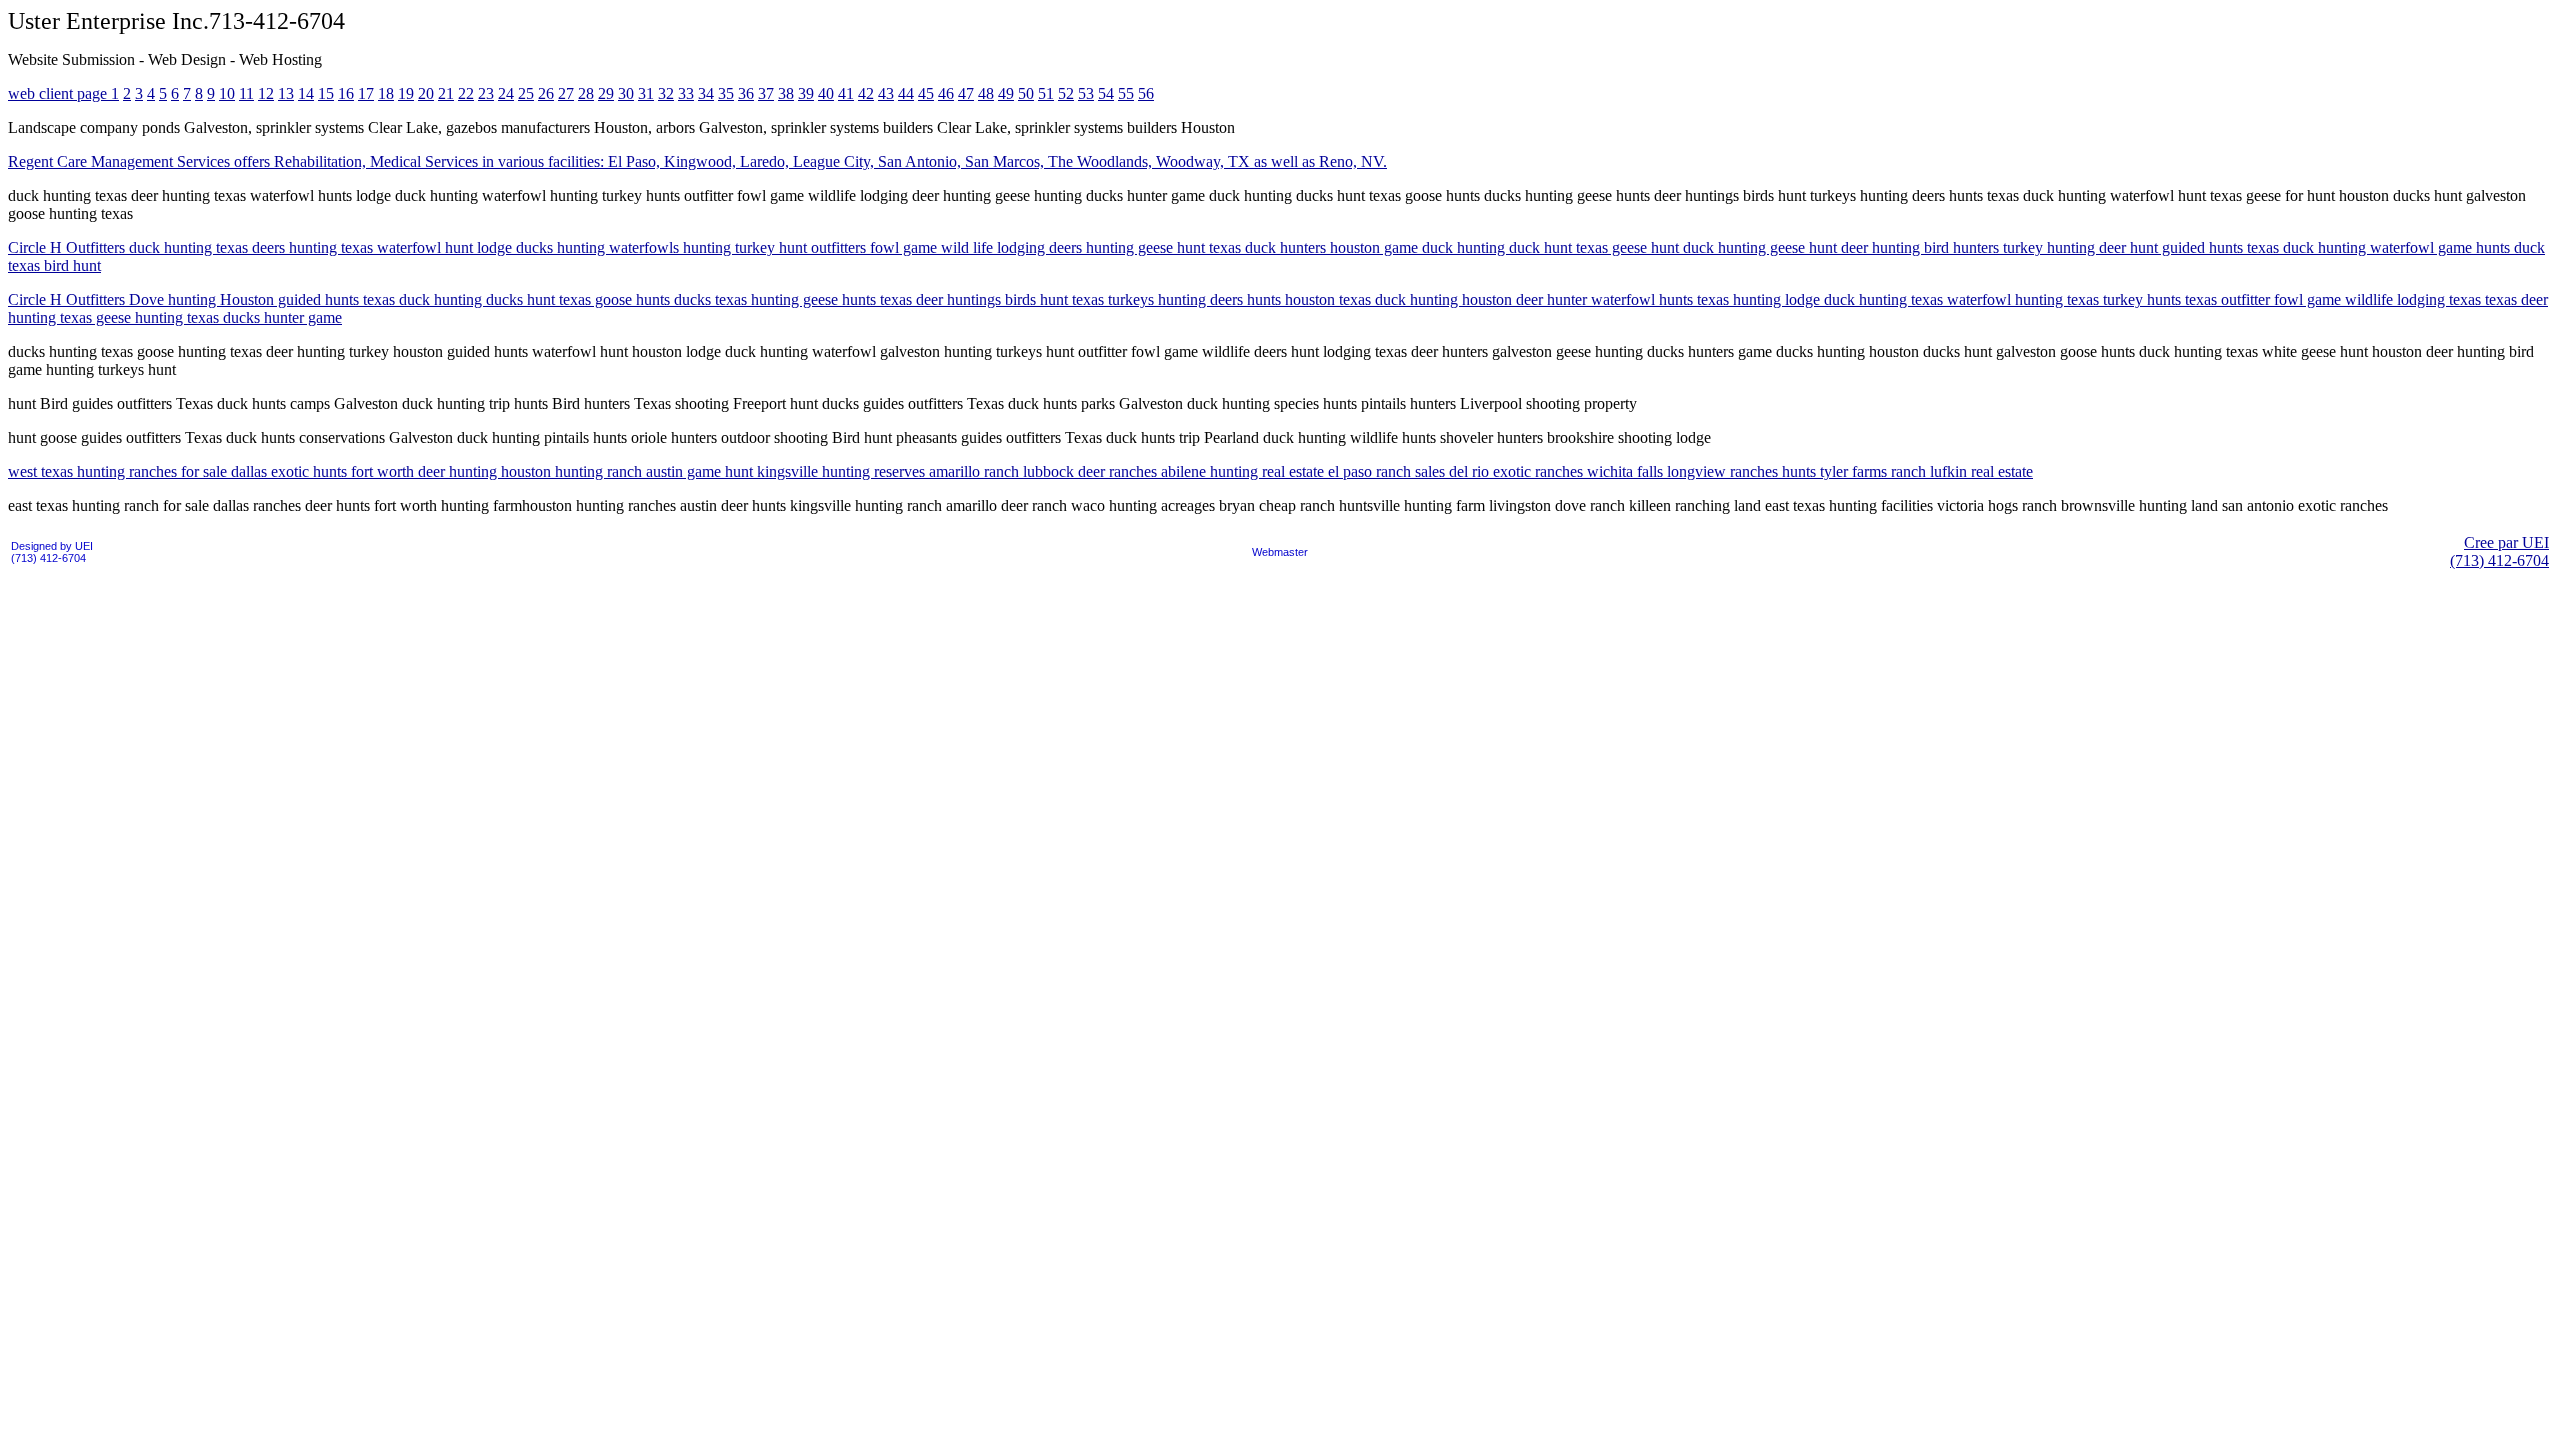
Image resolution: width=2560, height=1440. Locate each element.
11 (246, 93)
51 (1046, 93)
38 (786, 93)
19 (406, 93)
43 (886, 93)
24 (506, 93)
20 (426, 93)
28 (586, 93)
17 (366, 93)
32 (666, 93)
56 (1146, 93)
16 (346, 93)
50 (1026, 93)
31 (646, 93)
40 (826, 93)
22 (466, 93)
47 (966, 93)
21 (446, 93)
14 (306, 93)
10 (227, 93)
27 (566, 93)
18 (386, 93)
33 (686, 93)
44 (906, 93)
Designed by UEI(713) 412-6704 (52, 552)
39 (806, 93)
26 (546, 93)
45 (926, 93)
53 (1086, 93)
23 (486, 93)
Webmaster (1280, 552)
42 (866, 93)
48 (986, 93)
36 (746, 93)
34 (706, 93)
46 (946, 93)
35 (726, 93)
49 (1006, 93)
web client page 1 (63, 93)
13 (286, 93)
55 (1126, 93)
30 (626, 93)
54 (1106, 93)
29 (606, 93)
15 (326, 93)
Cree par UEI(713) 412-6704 (2499, 551)
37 (766, 93)
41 (846, 93)
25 (526, 93)
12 (266, 93)
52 (1066, 93)
